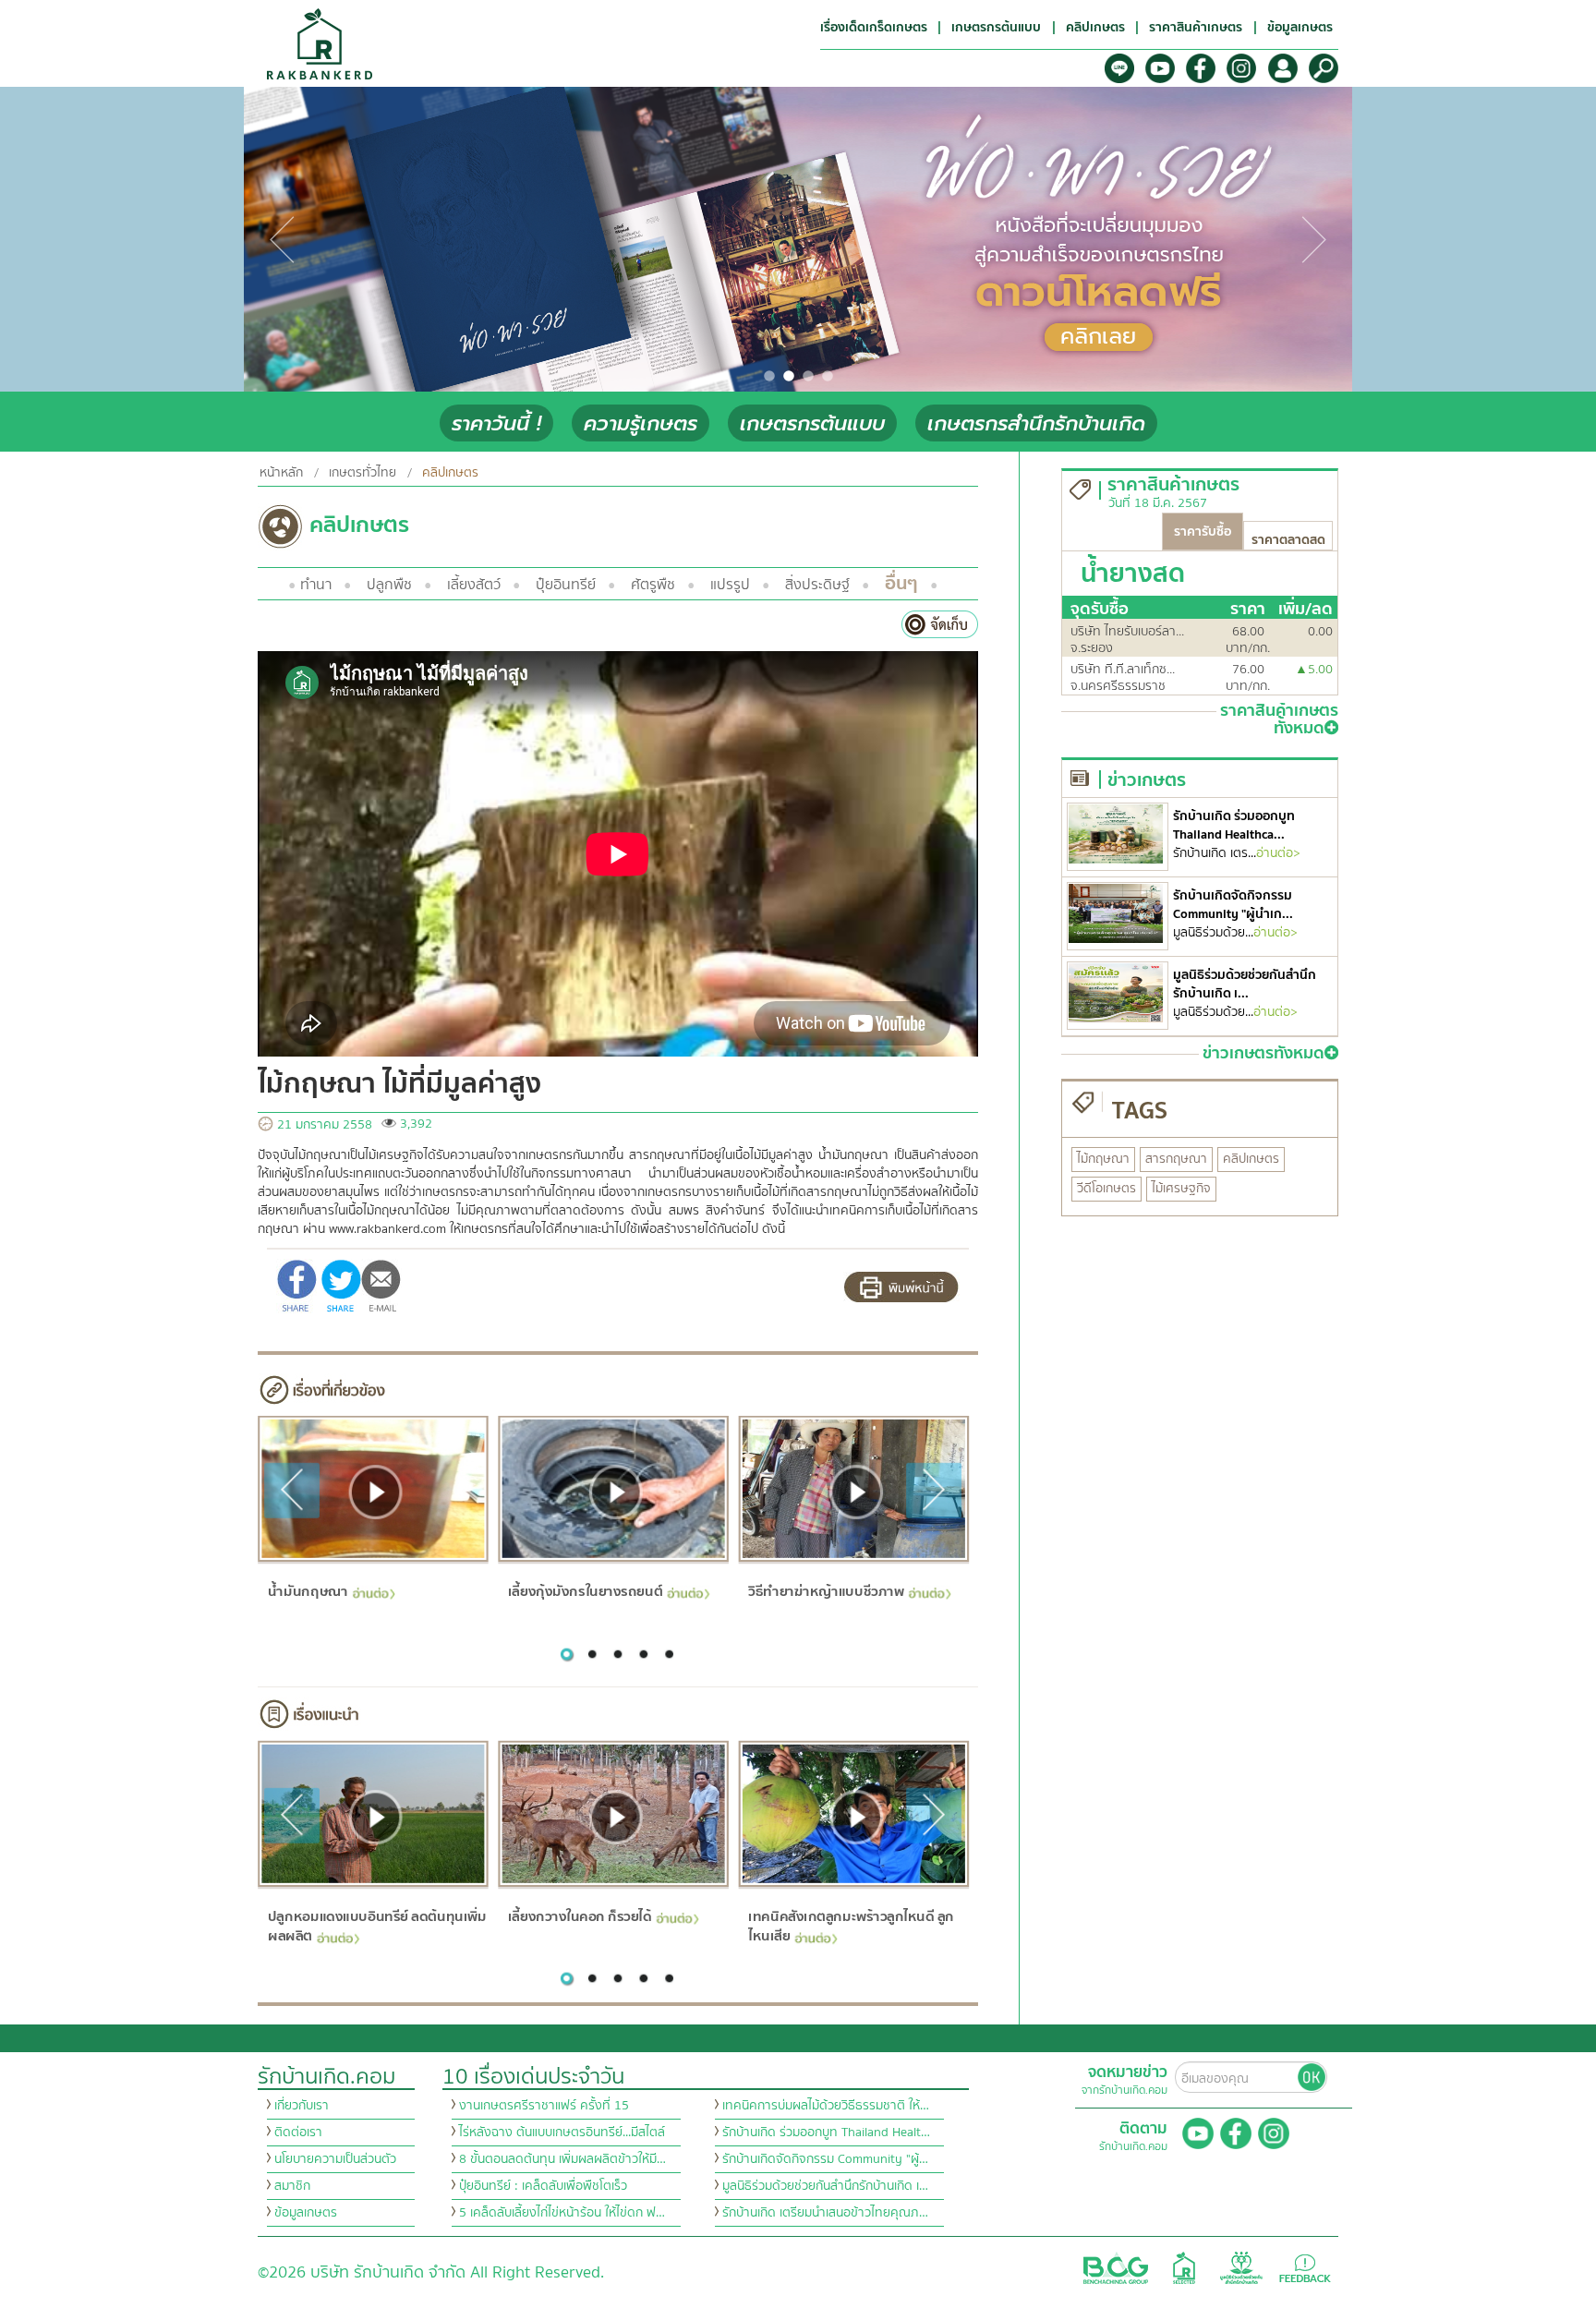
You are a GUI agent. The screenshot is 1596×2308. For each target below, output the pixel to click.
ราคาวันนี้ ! (496, 423)
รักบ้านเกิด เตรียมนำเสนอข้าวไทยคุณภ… (825, 2213)
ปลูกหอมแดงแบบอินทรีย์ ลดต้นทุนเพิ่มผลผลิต (376, 1926)
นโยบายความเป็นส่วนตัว (335, 2159)
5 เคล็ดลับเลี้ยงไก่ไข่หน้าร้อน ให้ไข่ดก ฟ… (562, 2213)
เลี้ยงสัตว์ (474, 585)
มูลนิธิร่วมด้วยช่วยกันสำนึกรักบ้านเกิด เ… (825, 2186)
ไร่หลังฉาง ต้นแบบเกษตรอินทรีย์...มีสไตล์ (562, 2133)
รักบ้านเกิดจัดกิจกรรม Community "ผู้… (825, 2159)
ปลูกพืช (389, 585)
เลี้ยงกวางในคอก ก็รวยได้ (580, 1916)
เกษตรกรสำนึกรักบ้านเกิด (1036, 423)
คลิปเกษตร (450, 473)
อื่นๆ (901, 583)
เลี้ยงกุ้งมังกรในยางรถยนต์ (585, 1591)
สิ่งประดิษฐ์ (817, 585)
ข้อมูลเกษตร (306, 2213)
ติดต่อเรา (298, 2133)
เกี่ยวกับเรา (302, 2106)
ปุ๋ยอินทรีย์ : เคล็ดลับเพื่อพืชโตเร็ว (543, 2186)
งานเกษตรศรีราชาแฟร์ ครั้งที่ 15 (544, 2106)
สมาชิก (292, 2186)
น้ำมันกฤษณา (307, 1591)
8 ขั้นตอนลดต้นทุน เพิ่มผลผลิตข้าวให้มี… (562, 2159)
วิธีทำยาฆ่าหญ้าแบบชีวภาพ (826, 1591)
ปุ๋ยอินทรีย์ (566, 585)
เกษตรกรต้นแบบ (812, 423)
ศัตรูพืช (653, 585)
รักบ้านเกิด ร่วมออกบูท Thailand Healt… (826, 2133)
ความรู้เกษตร (641, 423)
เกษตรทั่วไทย (363, 473)
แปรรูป (730, 585)
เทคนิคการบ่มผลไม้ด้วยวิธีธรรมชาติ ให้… (826, 2106)
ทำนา (316, 585)
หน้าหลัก (281, 473)
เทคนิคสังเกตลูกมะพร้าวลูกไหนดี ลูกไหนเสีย (851, 1926)
